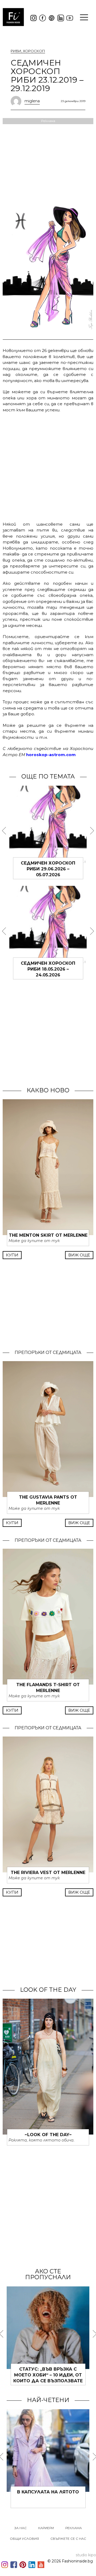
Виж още (79, 1255)
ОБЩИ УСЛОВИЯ (24, 2539)
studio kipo (86, 2555)
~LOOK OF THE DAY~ (48, 2135)
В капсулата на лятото (48, 2492)
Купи (12, 1255)
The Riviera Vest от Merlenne (48, 1873)
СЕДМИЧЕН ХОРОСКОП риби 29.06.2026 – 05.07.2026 (48, 869)
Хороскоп (34, 51)
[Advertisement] (48, 466)
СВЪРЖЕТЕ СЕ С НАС (68, 2539)
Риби (16, 51)
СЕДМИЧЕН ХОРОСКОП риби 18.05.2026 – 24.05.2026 (48, 969)
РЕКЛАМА (74, 2528)
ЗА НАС (21, 2528)
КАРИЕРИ (46, 2528)
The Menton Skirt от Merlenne (48, 1235)
